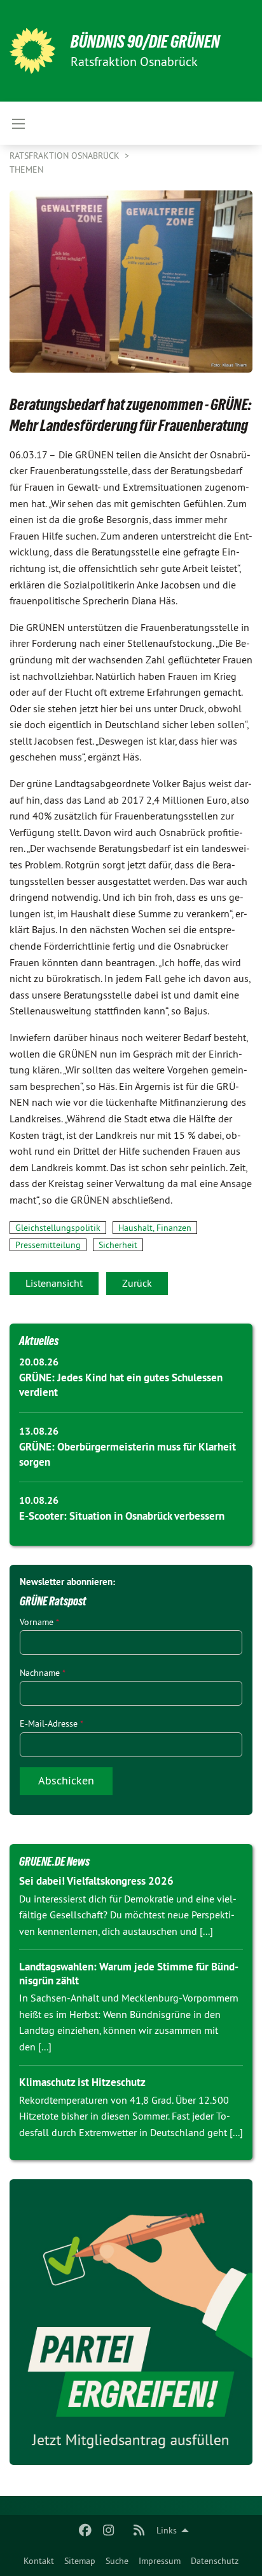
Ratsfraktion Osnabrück (66, 156)
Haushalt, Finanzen (155, 1228)
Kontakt (39, 2561)
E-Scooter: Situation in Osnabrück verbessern (122, 1516)
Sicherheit (118, 1245)
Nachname (43, 1673)
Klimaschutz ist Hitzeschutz (82, 2082)
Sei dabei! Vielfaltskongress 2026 (96, 1881)
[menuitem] (39, 2561)
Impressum (160, 2561)
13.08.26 (39, 1431)
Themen (26, 169)
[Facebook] (86, 2530)
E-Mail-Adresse (52, 1723)
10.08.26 (39, 1500)
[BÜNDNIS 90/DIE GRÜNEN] (32, 51)
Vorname (39, 1622)
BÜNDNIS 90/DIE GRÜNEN (145, 42)
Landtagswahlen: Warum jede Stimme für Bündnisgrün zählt (129, 1973)
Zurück (137, 1283)
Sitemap (80, 2561)
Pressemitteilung (48, 1245)
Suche (117, 2561)
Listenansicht (54, 1283)
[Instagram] (108, 2530)
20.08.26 (39, 1362)
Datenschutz (215, 2561)
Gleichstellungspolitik (58, 1228)
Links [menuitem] (167, 2530)
